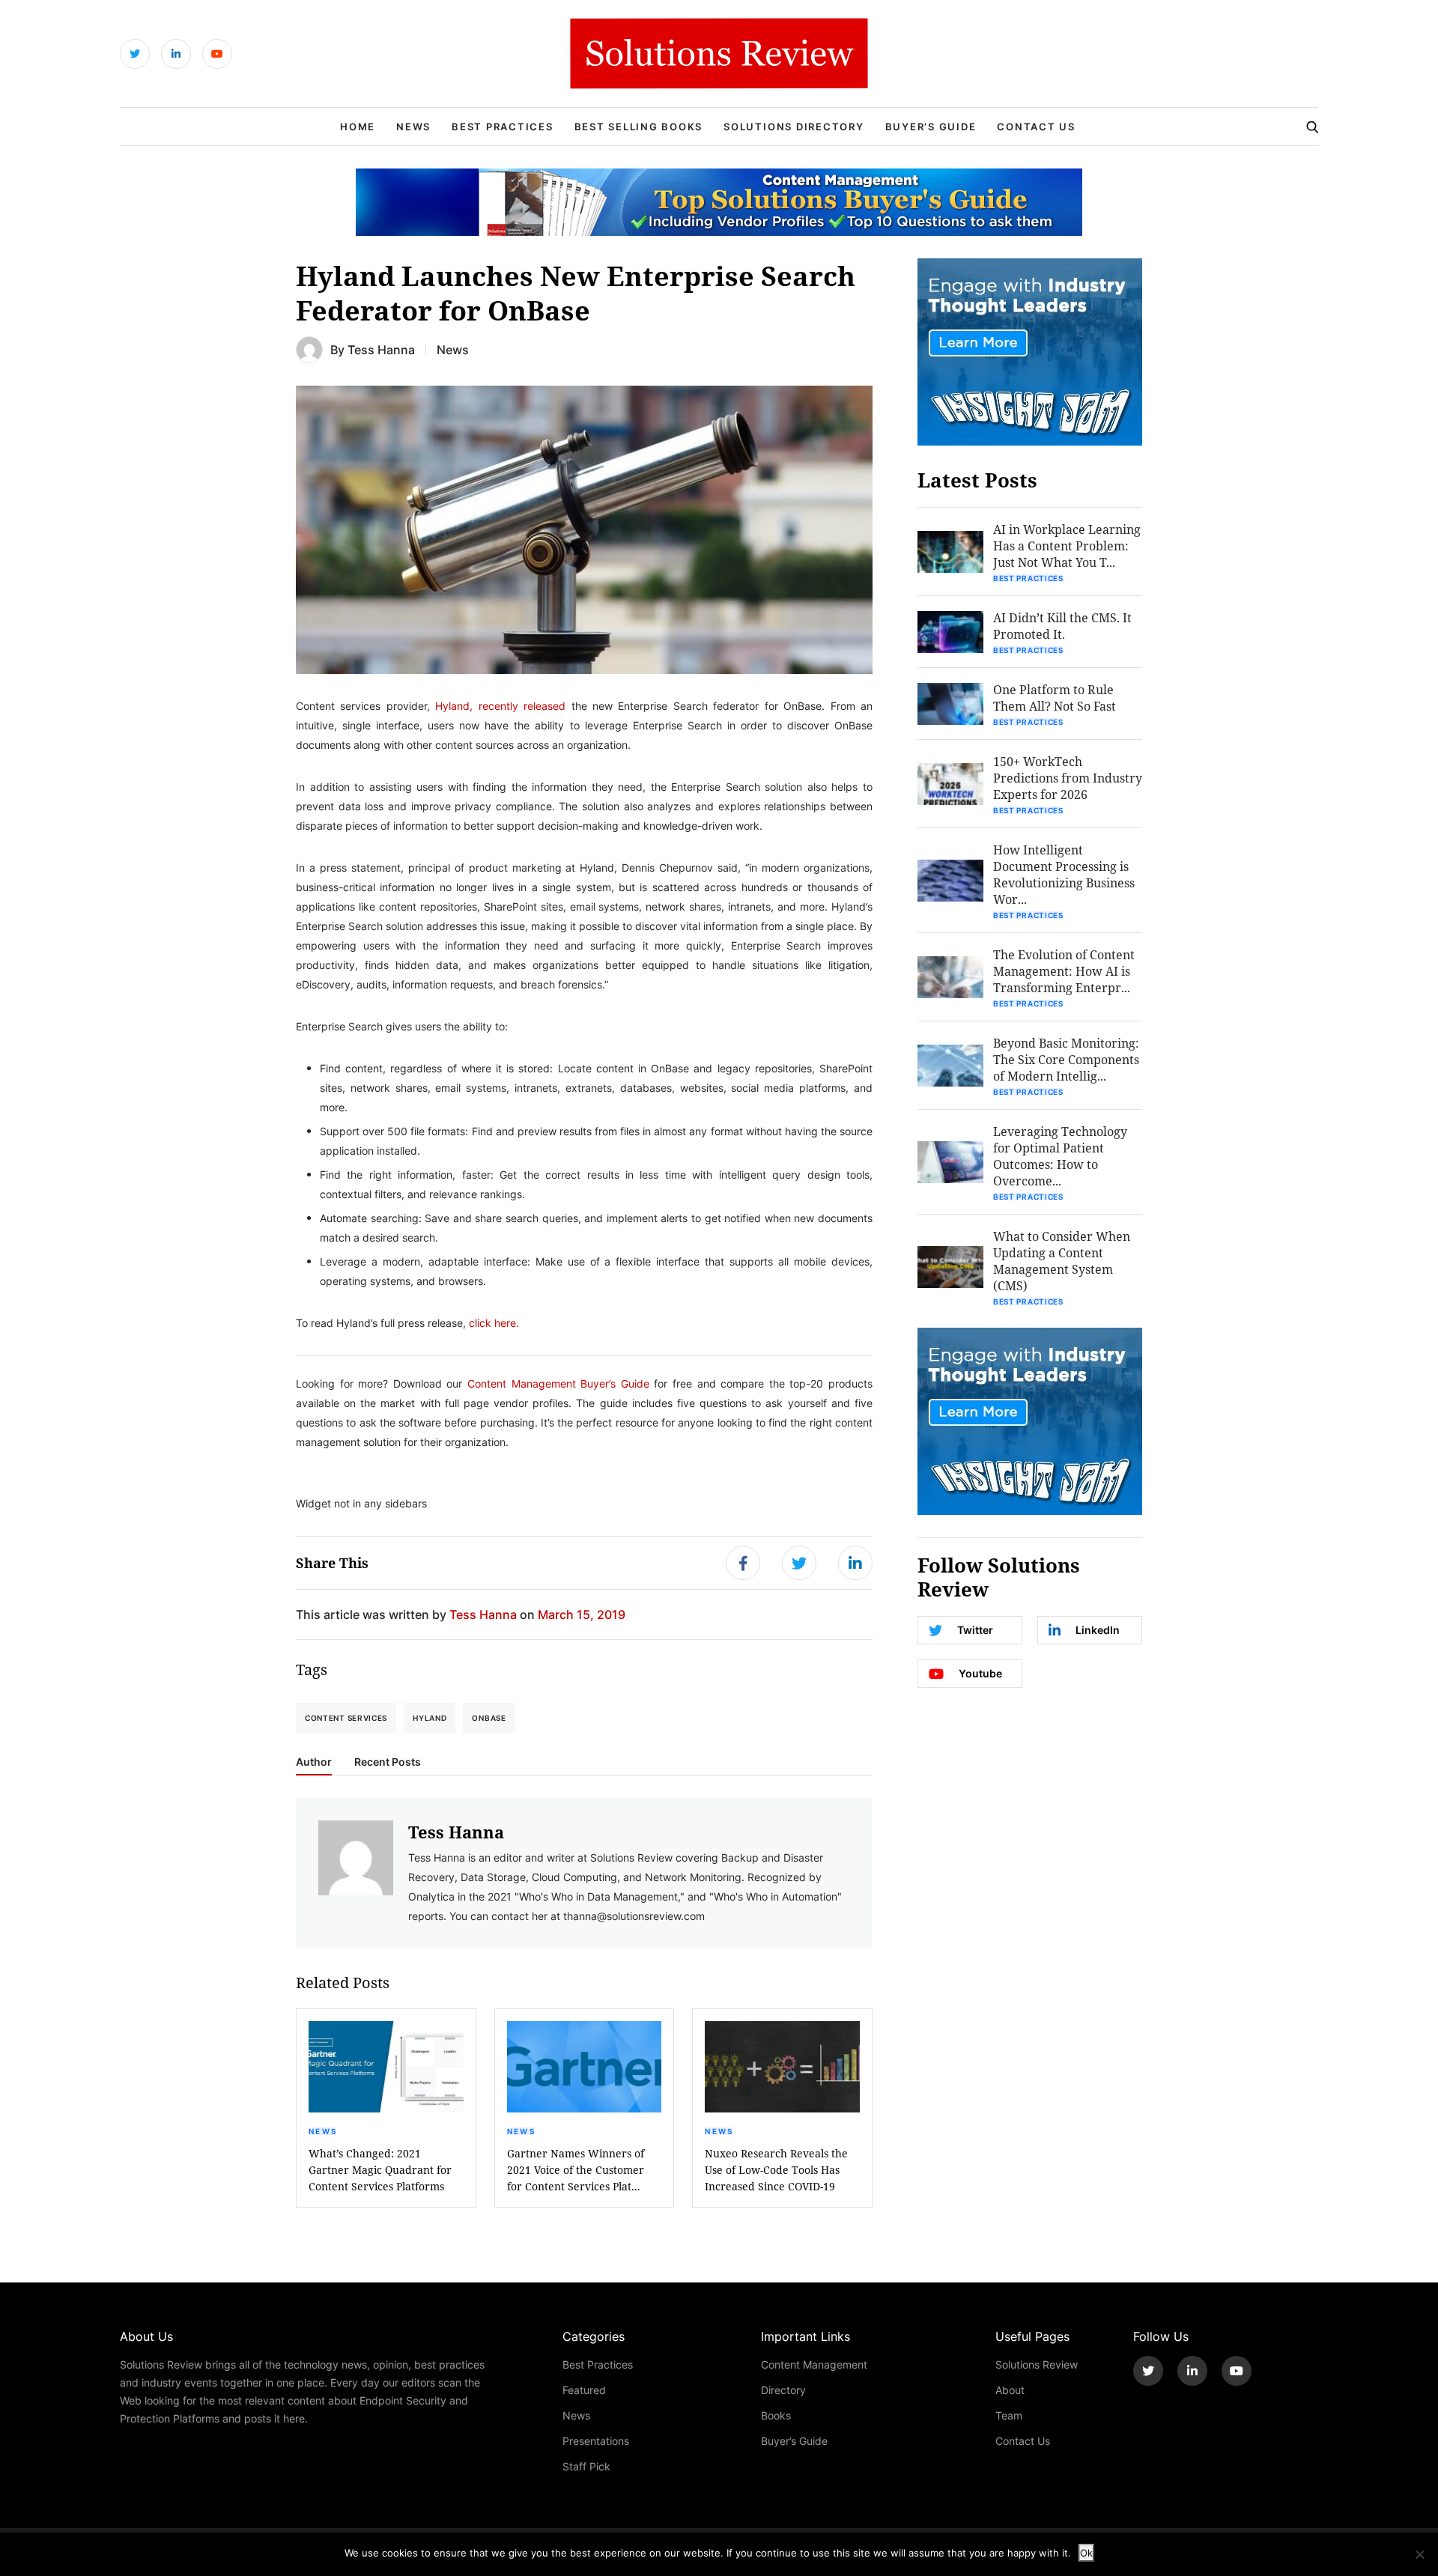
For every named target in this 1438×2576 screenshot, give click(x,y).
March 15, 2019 (582, 1614)
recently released (522, 706)
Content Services (346, 1718)
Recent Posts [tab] (388, 1762)
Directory (783, 2390)
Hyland (430, 1718)
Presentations (596, 2441)
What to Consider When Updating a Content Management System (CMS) (1062, 1261)
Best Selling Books (639, 127)
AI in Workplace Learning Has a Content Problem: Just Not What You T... (1067, 546)
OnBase (489, 1718)
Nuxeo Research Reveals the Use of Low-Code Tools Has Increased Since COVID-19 (776, 2170)
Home (358, 127)
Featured (584, 2390)
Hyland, (454, 706)
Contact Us (1036, 127)
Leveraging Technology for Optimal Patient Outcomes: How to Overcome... (1060, 1156)
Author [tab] (314, 1762)
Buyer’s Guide (931, 127)
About (1010, 2390)
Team (1009, 2415)
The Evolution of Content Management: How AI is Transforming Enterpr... (1064, 971)
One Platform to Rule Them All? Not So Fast (1055, 698)
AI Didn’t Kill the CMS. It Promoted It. (1062, 626)
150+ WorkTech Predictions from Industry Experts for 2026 (1068, 778)
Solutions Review (1037, 2364)
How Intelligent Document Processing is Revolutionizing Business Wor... (1064, 874)
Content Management (814, 2364)
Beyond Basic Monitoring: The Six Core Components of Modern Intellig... (1066, 1059)
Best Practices (503, 127)
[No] (1419, 2554)
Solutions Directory (794, 127)
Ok (1086, 2553)
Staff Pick (586, 2466)
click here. (494, 1323)
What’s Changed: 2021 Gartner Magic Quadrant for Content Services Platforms (380, 2170)
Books (776, 2415)
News (413, 127)
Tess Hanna (381, 349)
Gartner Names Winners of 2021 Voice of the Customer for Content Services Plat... (576, 2170)
